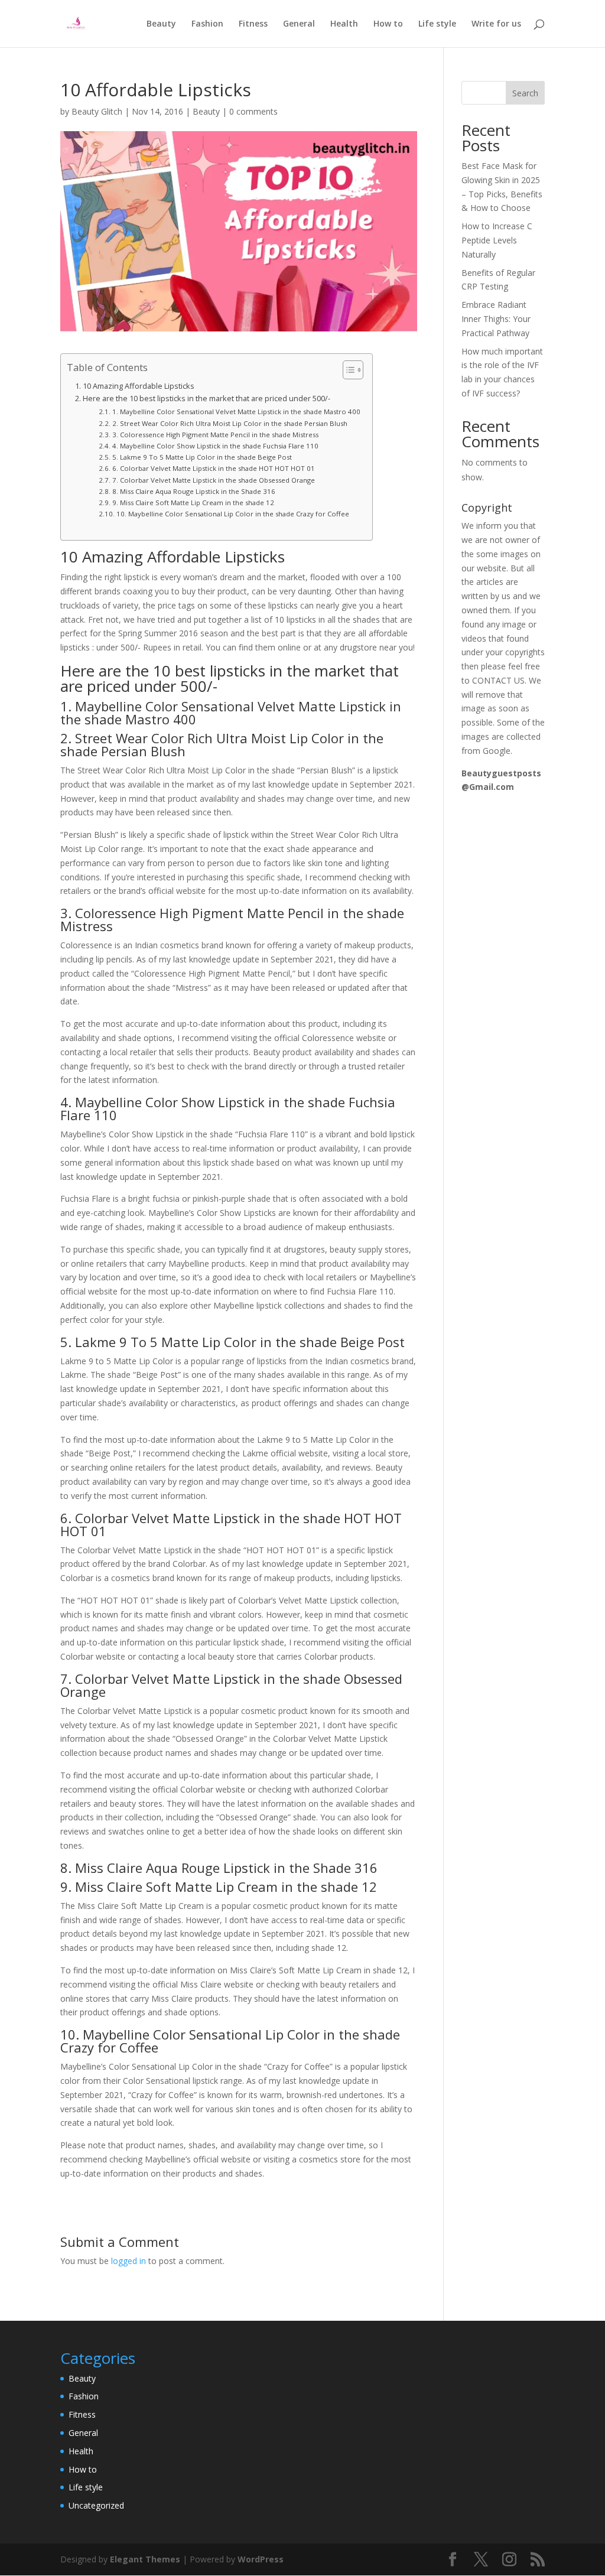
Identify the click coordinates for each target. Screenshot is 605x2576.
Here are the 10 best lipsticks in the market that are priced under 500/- (206, 399)
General (299, 24)
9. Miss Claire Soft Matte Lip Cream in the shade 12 (193, 502)
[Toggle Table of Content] (347, 370)
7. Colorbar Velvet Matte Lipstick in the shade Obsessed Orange (213, 480)
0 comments (253, 111)
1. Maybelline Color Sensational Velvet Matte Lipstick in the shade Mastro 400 (236, 412)
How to (388, 24)
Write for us (496, 24)
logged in (129, 2261)
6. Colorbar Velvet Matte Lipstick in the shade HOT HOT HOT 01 (213, 468)
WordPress (261, 2559)
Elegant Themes (145, 2559)
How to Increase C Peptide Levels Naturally (497, 240)
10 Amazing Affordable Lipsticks (139, 386)
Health (344, 24)
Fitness (253, 24)
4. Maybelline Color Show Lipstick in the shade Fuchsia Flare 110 (215, 446)
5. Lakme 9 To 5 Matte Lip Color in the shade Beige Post (202, 457)
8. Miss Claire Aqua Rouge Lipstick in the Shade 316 (193, 491)
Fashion (207, 24)
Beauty (161, 24)
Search (525, 93)
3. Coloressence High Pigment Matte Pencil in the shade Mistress (215, 435)
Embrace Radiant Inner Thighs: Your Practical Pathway (496, 319)
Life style (437, 24)
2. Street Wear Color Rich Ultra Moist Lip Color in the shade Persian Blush (230, 423)
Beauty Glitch (97, 111)
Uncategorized (96, 2505)
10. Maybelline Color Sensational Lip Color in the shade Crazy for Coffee (232, 514)
